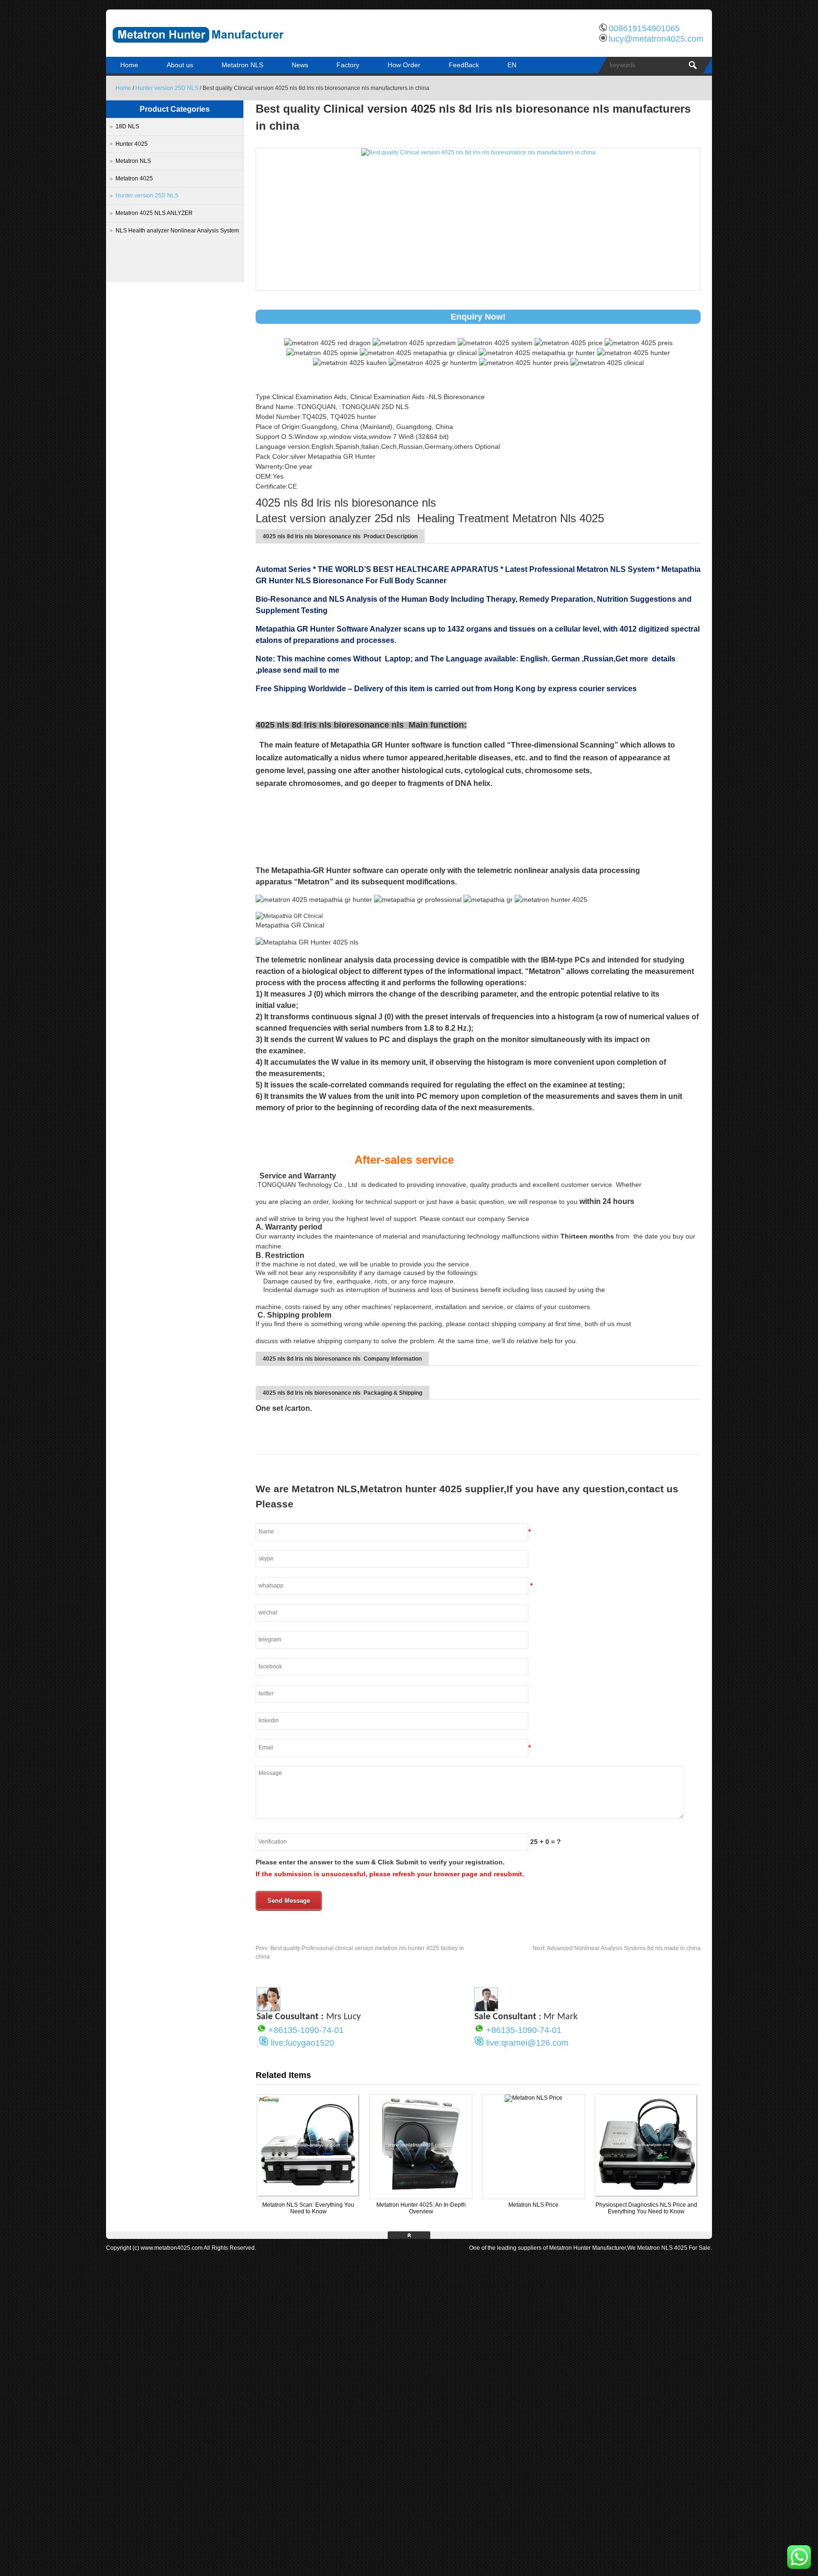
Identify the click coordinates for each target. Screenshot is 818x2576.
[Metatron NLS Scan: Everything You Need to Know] (308, 2195)
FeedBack (464, 65)
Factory (348, 65)
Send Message (289, 1901)
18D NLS (127, 126)
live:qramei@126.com (527, 2043)
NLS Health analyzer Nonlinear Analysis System (177, 231)
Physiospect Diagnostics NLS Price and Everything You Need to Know (646, 2208)
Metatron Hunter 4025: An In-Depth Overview (421, 2208)
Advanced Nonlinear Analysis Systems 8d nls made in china (617, 1948)
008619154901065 (644, 28)
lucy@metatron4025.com (656, 39)
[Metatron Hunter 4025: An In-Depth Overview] (421, 2195)
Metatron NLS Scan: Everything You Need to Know (308, 2208)
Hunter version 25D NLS (167, 88)
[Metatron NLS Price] (533, 2098)
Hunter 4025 (132, 144)
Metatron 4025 (134, 178)
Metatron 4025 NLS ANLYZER (154, 213)
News (300, 65)
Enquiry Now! (478, 317)
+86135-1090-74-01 (306, 2030)
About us (180, 65)
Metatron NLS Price (533, 2205)
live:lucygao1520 (302, 2043)
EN (512, 65)
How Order (404, 65)
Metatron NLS (242, 65)
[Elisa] (268, 2009)
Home (129, 65)
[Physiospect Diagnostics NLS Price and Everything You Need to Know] (646, 2195)
